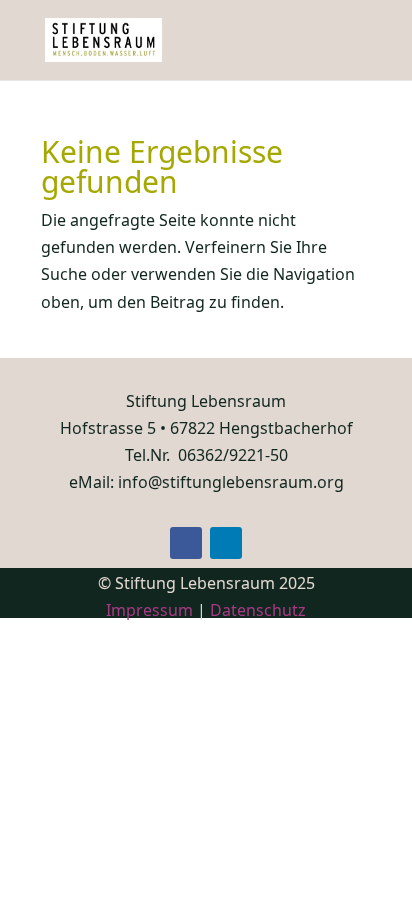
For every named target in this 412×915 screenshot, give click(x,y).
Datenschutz (258, 610)
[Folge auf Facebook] (186, 543)
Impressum (149, 610)
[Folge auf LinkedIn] (226, 543)
